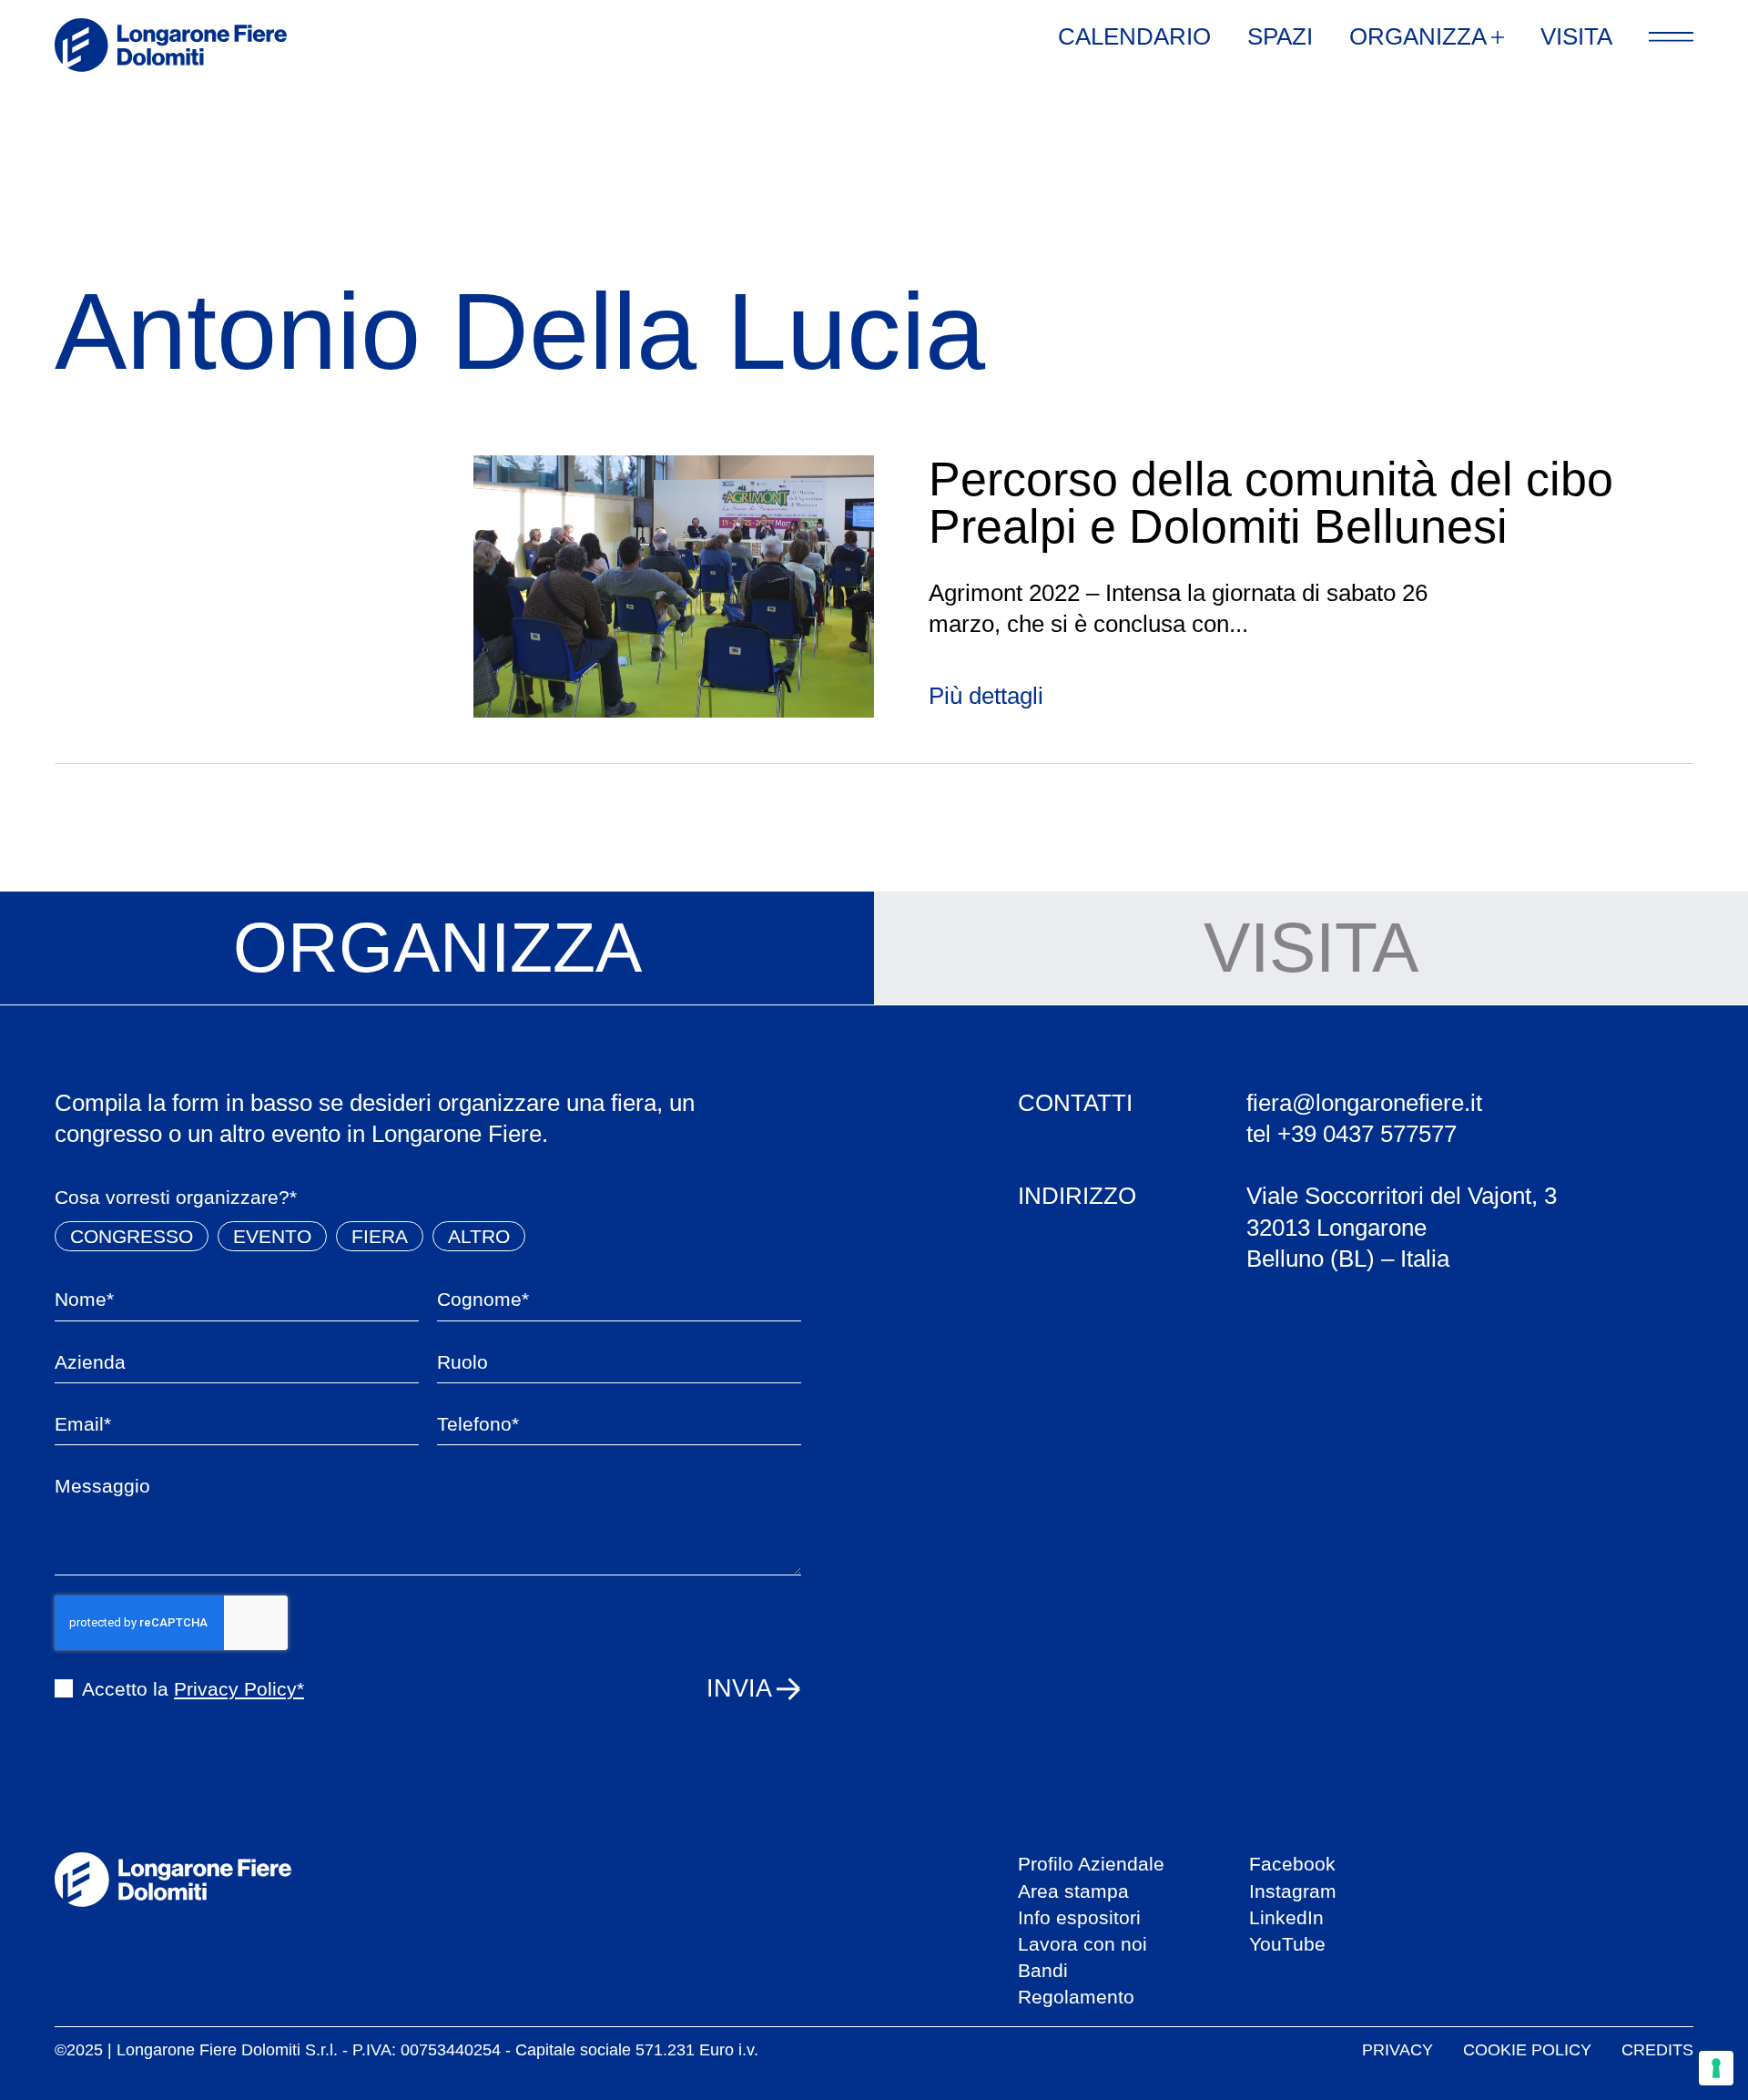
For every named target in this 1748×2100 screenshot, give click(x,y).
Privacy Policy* (239, 1689)
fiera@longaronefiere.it (1364, 1103)
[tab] (437, 948)
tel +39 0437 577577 (1352, 1134)
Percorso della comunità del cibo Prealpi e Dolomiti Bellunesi (1271, 503)
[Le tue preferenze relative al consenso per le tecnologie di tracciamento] (1716, 2068)
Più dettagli (986, 696)
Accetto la (193, 1689)
